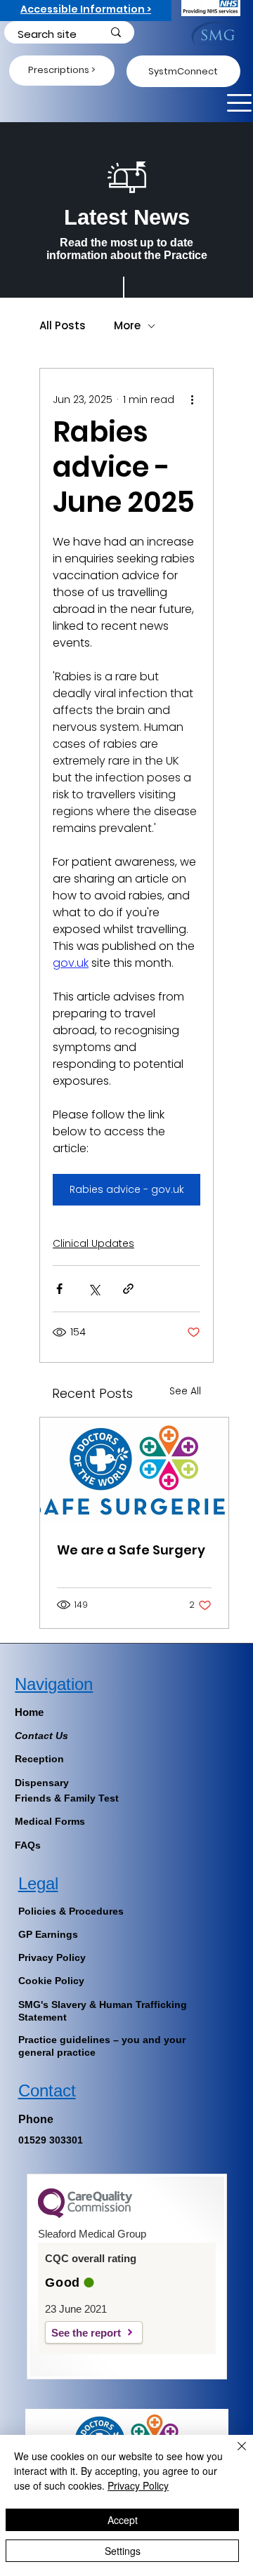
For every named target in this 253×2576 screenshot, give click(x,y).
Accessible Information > (86, 9)
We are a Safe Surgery (131, 1550)
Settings (123, 2551)
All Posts (63, 326)
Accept (123, 2520)
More (127, 326)
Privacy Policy (138, 2485)
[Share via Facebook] (59, 1289)
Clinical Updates (93, 1243)
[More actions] (192, 399)
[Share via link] (128, 1289)
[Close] (233, 2455)
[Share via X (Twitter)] (94, 1289)
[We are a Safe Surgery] (134, 1471)
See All (185, 1391)
